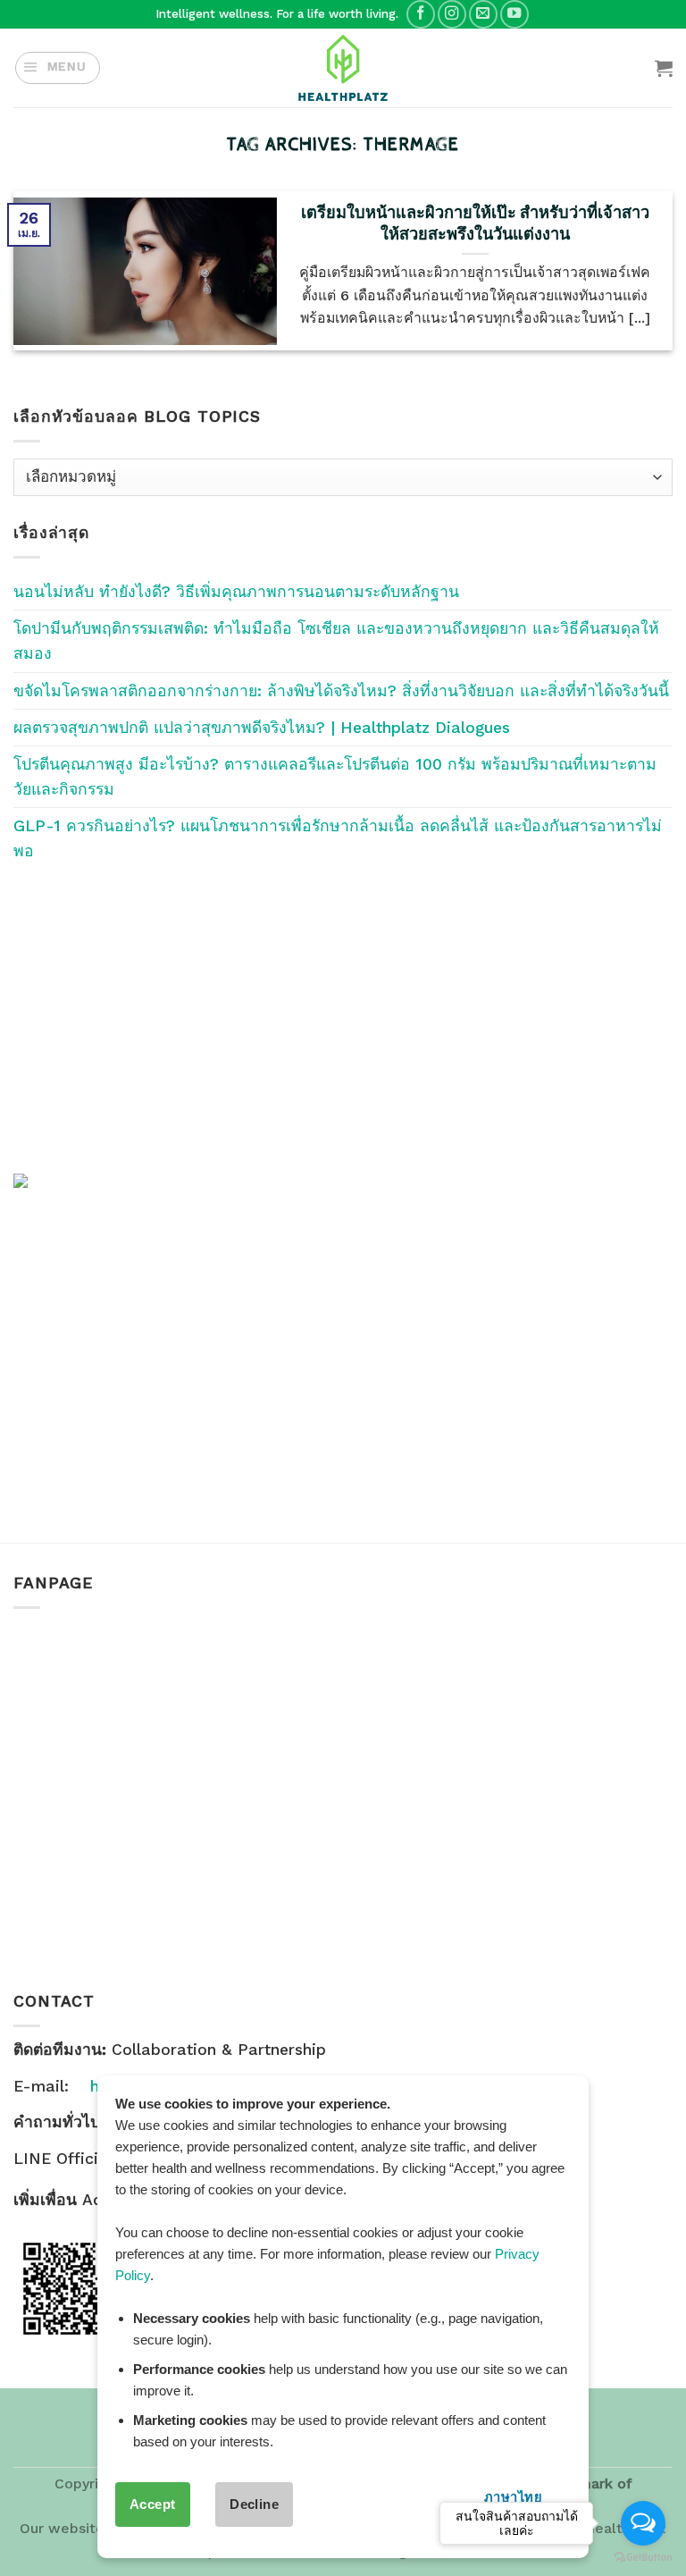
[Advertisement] (343, 1018)
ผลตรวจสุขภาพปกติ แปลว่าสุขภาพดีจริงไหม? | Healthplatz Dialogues (262, 728)
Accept (153, 2504)
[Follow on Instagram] (452, 14)
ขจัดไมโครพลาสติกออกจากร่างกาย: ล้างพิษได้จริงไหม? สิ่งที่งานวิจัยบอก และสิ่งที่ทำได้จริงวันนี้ (341, 691)
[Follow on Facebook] (421, 14)
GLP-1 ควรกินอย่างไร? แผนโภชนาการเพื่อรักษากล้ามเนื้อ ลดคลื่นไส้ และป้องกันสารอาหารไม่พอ (338, 838)
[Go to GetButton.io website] (643, 2558)
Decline (254, 2504)
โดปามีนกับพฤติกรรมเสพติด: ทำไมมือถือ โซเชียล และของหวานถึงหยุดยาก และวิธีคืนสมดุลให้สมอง (336, 641)
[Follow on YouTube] (514, 14)
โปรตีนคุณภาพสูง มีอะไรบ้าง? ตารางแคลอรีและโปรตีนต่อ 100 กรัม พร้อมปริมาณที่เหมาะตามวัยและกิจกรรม (335, 777)
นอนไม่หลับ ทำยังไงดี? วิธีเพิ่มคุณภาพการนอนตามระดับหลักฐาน (236, 592)
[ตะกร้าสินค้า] (664, 68)
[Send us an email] (483, 14)
